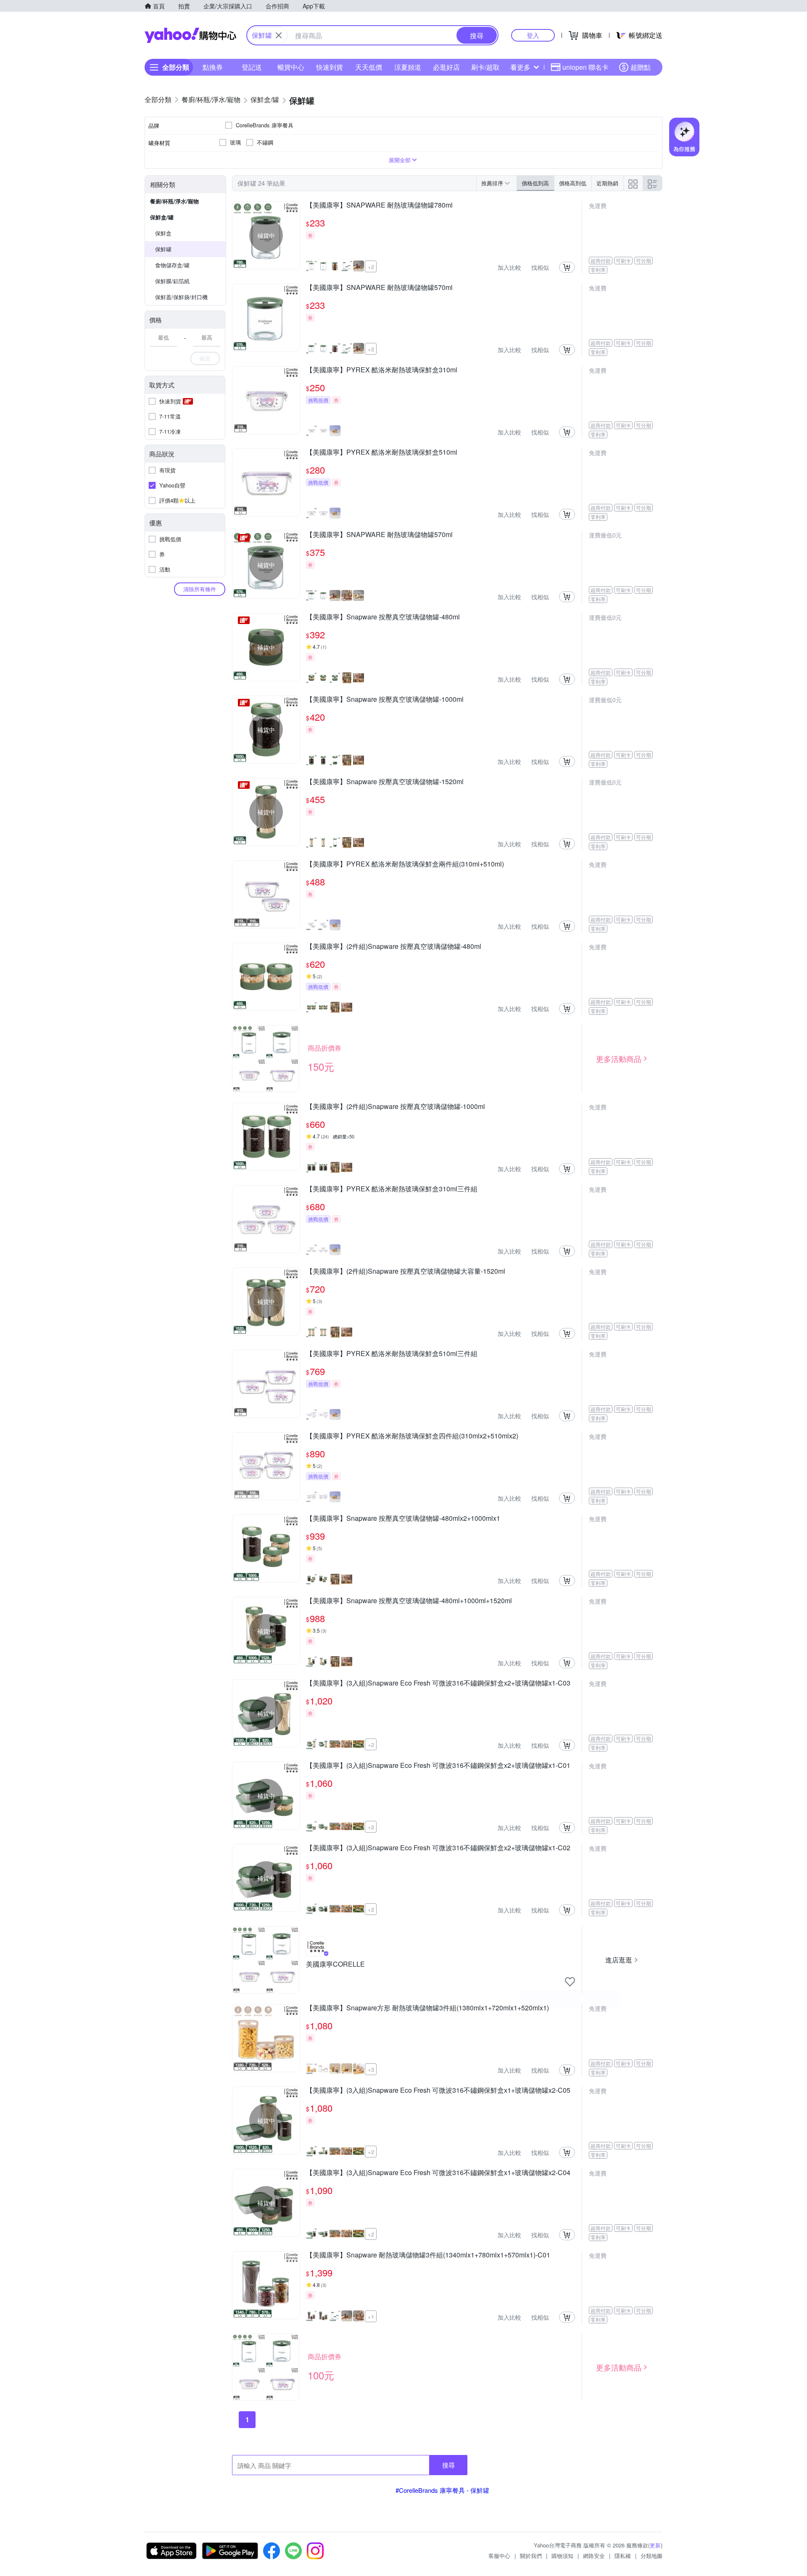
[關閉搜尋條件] (279, 35)
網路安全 (594, 2556)
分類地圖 (651, 2556)
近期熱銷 (607, 183)
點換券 (213, 67)
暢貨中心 (291, 67)
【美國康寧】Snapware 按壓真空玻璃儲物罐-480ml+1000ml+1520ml (409, 1601)
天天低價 (369, 67)
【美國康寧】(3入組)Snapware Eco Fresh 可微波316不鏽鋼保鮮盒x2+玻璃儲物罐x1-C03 (438, 1683)
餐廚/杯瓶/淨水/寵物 (174, 201)
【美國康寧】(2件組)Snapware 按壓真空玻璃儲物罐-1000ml (396, 1107)
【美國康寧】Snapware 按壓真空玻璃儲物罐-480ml (383, 617)
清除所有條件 (200, 589)
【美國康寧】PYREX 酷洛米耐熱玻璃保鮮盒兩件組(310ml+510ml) (405, 864)
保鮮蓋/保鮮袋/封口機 (181, 297)
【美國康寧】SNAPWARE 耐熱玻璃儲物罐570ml (379, 288)
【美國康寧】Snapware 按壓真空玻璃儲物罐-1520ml (385, 782)
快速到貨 (330, 67)
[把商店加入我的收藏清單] (570, 1982)
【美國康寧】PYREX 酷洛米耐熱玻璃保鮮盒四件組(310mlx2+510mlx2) (412, 1436)
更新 (655, 2545)
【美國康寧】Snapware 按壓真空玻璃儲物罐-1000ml (385, 700)
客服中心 (499, 2556)
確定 (205, 358)
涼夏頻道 (408, 67)
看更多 (520, 67)
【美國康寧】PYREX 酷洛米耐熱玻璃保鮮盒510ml (382, 453)
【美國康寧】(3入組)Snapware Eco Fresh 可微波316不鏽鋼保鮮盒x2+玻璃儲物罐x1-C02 (438, 1848)
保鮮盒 (163, 233)
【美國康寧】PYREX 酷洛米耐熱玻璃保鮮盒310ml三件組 (392, 1189)
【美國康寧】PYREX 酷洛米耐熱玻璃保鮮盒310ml (382, 370)
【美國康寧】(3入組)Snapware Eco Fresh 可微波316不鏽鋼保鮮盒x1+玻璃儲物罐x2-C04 (438, 2173)
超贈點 (641, 67)
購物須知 (562, 2556)
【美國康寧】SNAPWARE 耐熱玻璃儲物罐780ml (379, 205)
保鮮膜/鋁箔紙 (172, 281)
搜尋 (448, 2465)
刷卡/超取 (485, 67)
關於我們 (531, 2556)
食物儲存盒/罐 (172, 265)
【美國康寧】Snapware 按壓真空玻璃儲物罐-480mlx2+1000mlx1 (403, 1519)
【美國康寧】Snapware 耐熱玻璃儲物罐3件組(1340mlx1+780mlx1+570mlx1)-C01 (428, 2255)
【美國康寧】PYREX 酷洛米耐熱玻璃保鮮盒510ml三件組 (392, 1354)
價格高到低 (573, 183)
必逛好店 (446, 67)
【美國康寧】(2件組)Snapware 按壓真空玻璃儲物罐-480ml (394, 947)
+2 (371, 267)
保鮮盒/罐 (162, 217)
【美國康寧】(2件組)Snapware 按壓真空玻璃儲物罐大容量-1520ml (406, 1272)
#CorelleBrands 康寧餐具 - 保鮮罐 (442, 2490)
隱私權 (623, 2556)
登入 (533, 35)
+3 (371, 2069)
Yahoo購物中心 (190, 35)
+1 (371, 2317)
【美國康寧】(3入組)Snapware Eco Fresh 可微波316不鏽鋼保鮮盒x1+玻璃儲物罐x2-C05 (438, 2091)
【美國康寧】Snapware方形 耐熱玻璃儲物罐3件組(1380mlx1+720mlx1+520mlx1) (427, 2008)
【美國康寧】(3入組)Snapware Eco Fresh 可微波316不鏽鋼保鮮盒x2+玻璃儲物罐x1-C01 (438, 1766)
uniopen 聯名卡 (585, 67)
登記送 (252, 67)
